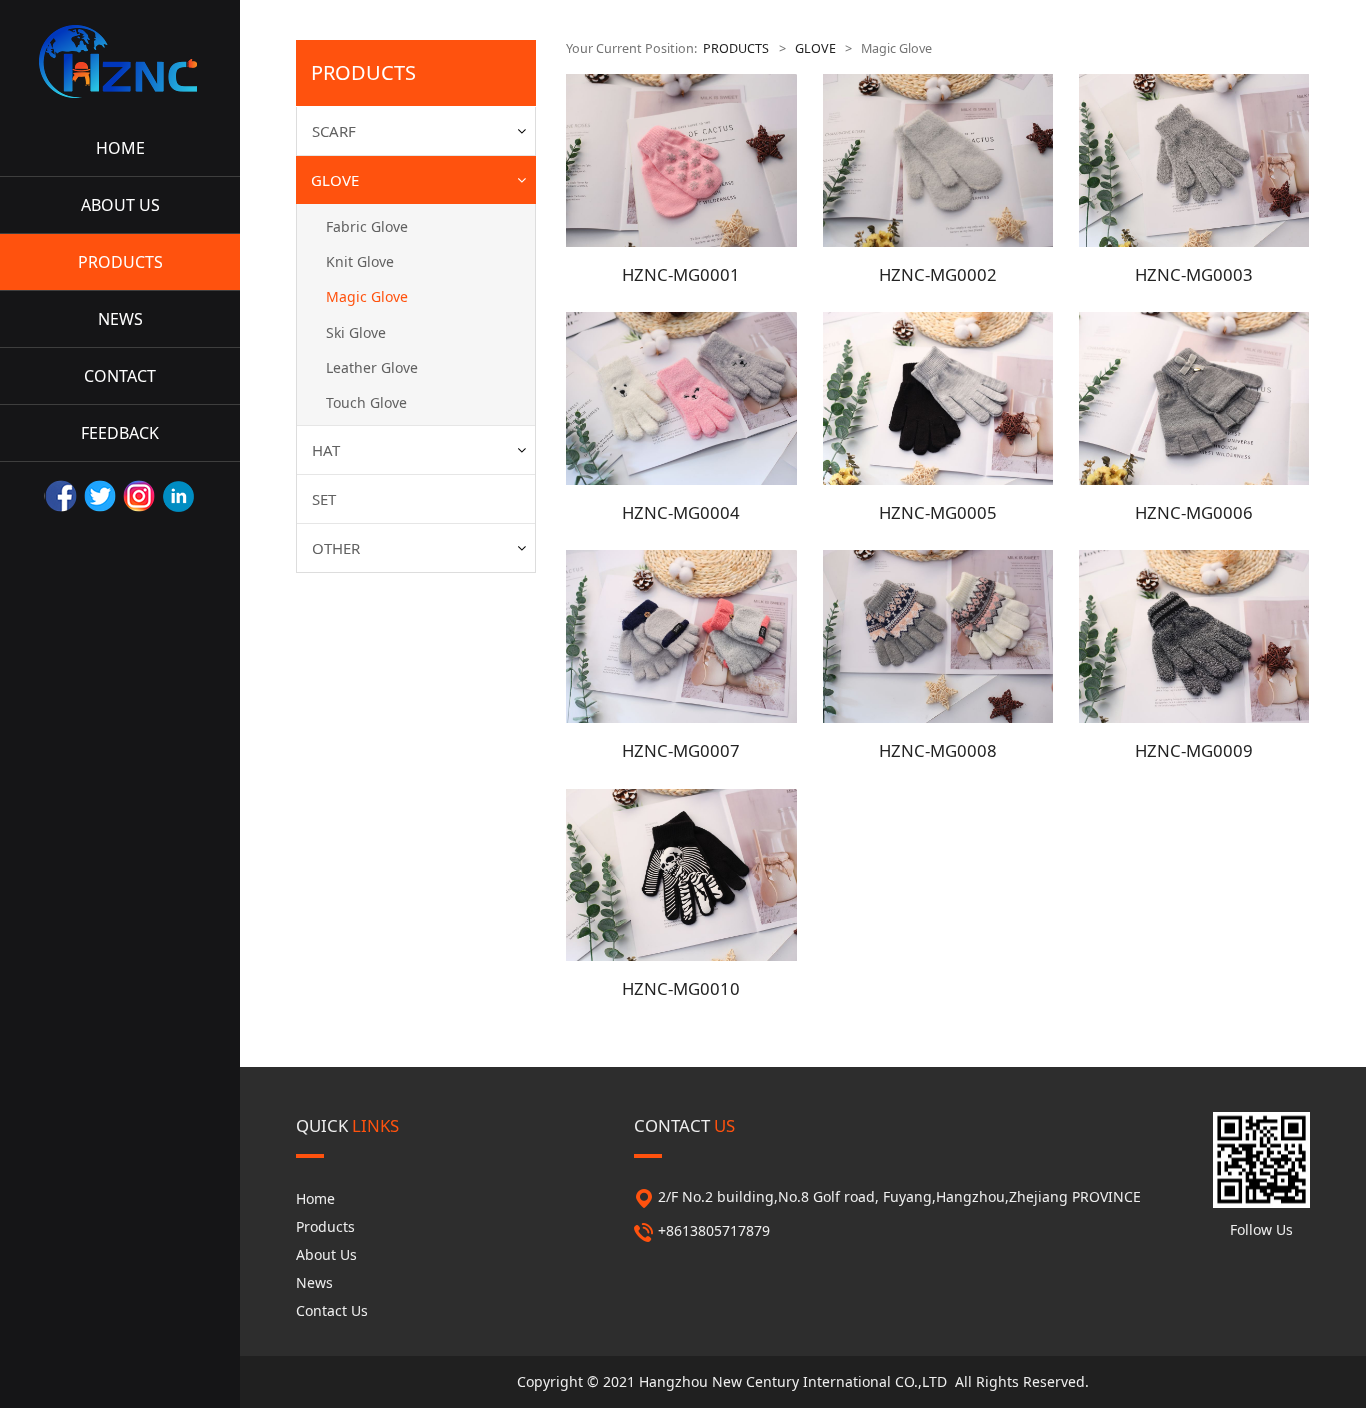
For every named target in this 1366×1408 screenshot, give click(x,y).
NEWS (120, 319)
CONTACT (120, 376)
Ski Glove (356, 332)
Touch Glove (366, 402)
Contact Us (332, 1310)
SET (324, 499)
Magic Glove (367, 296)
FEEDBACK (120, 433)
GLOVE (335, 180)
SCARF (334, 131)
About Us (326, 1254)
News (314, 1282)
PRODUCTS (120, 262)
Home (315, 1198)
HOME (120, 148)
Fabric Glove (367, 226)
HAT (326, 450)
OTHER (336, 548)
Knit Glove (360, 261)
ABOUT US (120, 205)
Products (325, 1226)
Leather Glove (372, 367)
